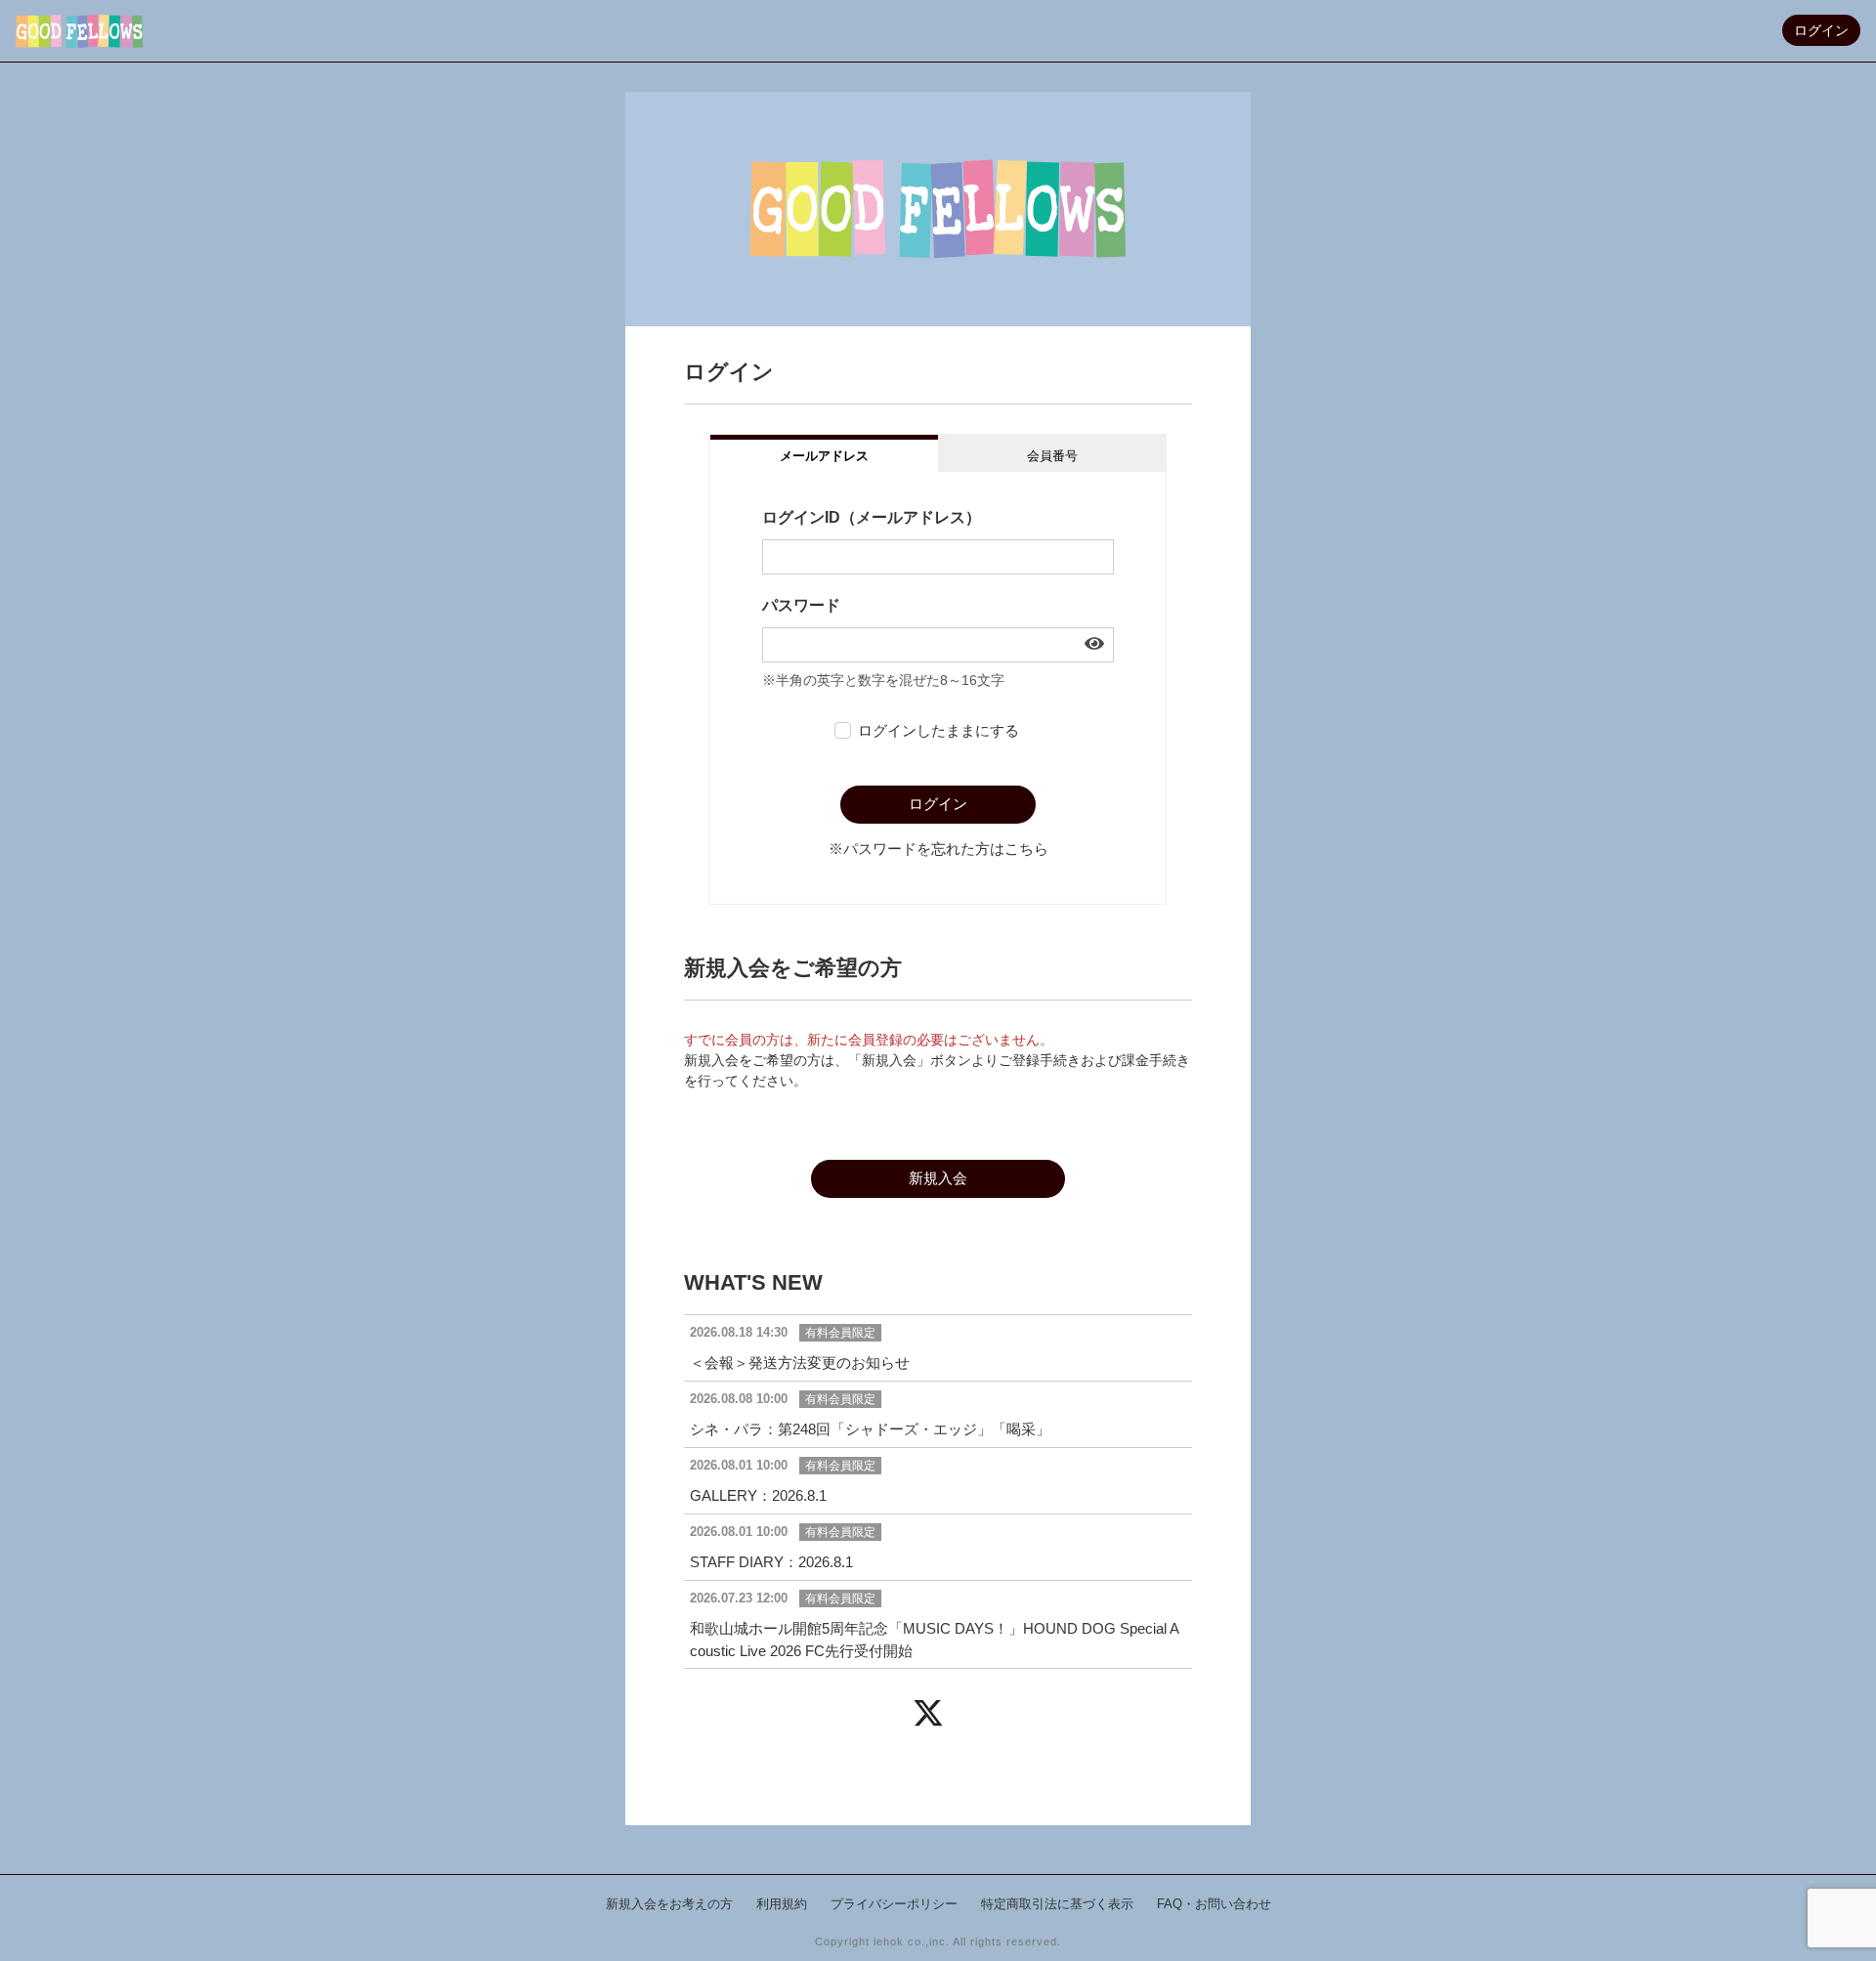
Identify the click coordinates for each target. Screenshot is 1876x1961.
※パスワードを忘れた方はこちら (938, 849)
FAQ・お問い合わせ (1214, 1904)
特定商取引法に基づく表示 (1057, 1904)
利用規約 (782, 1904)
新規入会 (938, 1178)
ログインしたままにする (938, 730)
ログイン (1821, 30)
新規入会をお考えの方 (669, 1904)
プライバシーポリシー (894, 1904)
